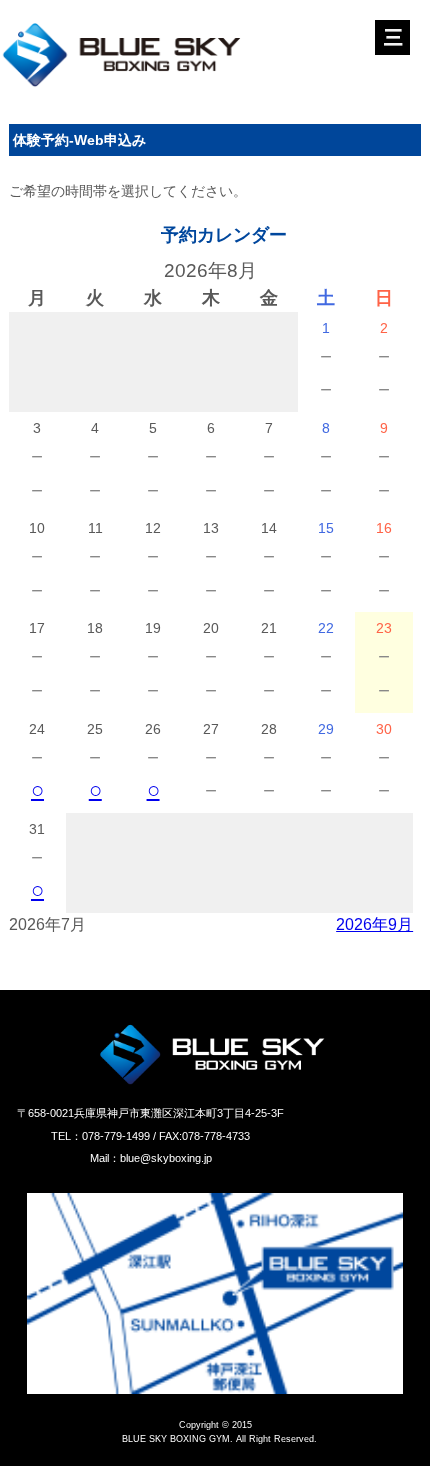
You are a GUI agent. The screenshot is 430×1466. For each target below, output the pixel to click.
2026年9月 (374, 924)
